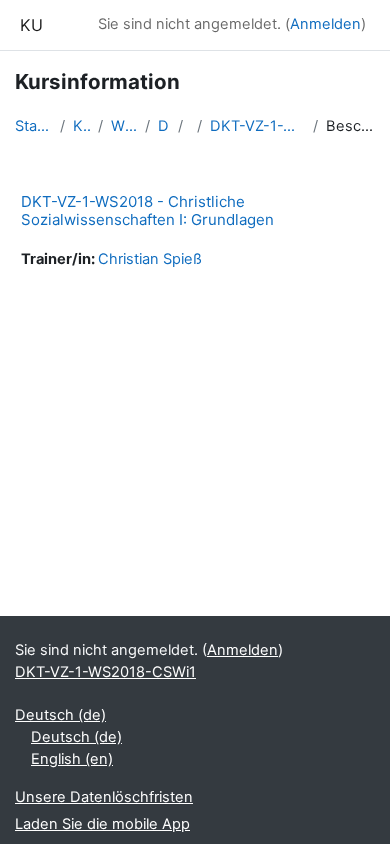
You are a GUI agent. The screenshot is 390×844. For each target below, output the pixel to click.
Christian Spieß (150, 259)
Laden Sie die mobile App (102, 824)
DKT (163, 126)
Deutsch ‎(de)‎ (60, 715)
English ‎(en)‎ (72, 759)
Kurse (81, 126)
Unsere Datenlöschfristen (104, 797)
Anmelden (325, 24)
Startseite (33, 126)
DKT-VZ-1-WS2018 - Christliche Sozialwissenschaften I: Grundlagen (147, 210)
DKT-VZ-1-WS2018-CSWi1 (258, 126)
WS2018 (124, 126)
